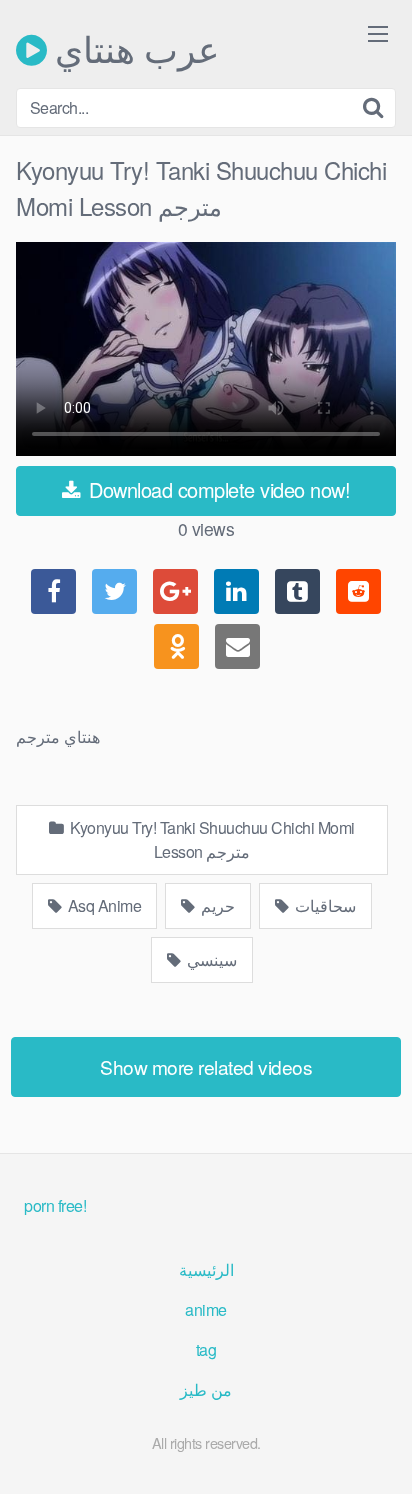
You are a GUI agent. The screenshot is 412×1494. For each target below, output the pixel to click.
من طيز (206, 1389)
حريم (217, 905)
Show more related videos (206, 1066)
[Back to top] (377, 1450)
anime (206, 1309)
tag (206, 1349)
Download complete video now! (217, 489)
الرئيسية (206, 1269)
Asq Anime (102, 905)
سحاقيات (324, 905)
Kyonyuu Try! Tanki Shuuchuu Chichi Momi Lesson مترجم (211, 839)
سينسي (211, 959)
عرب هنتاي (133, 50)
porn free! (55, 1205)
